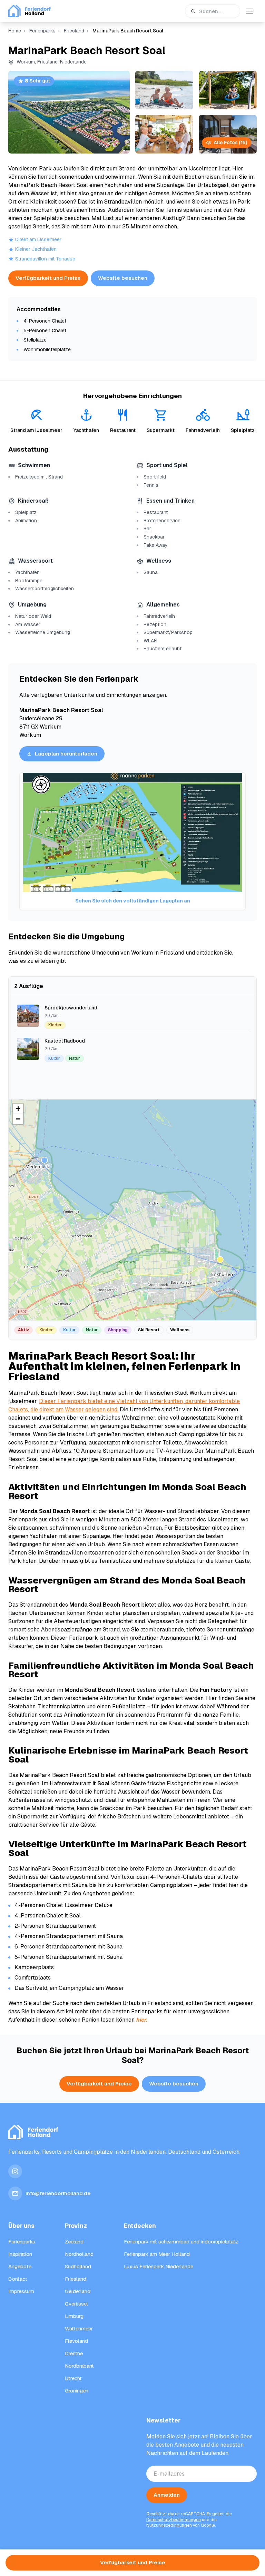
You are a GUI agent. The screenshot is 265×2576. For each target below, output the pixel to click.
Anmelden (167, 2495)
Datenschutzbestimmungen (174, 2520)
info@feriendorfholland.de (58, 2193)
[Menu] (250, 11)
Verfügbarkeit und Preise (48, 278)
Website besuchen (123, 278)
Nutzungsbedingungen (169, 2525)
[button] (220, 1260)
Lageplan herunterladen (66, 754)
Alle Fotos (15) (230, 142)
